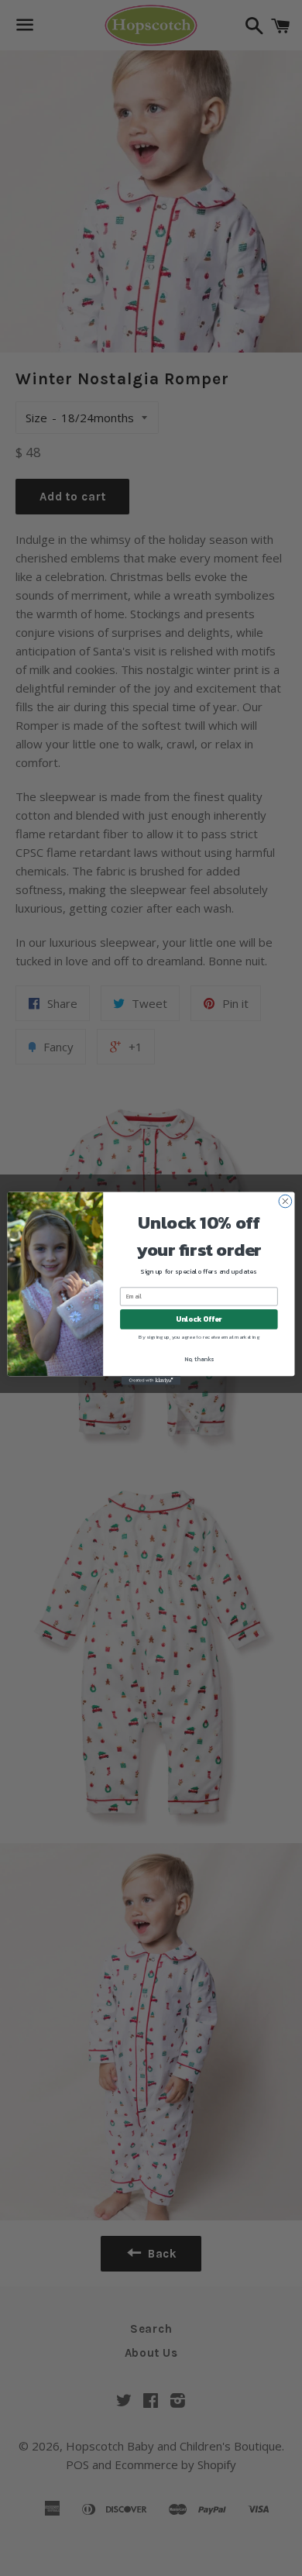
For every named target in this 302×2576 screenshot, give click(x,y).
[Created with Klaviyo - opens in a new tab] (151, 1380)
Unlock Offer (199, 1319)
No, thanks (199, 1359)
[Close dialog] (285, 1201)
